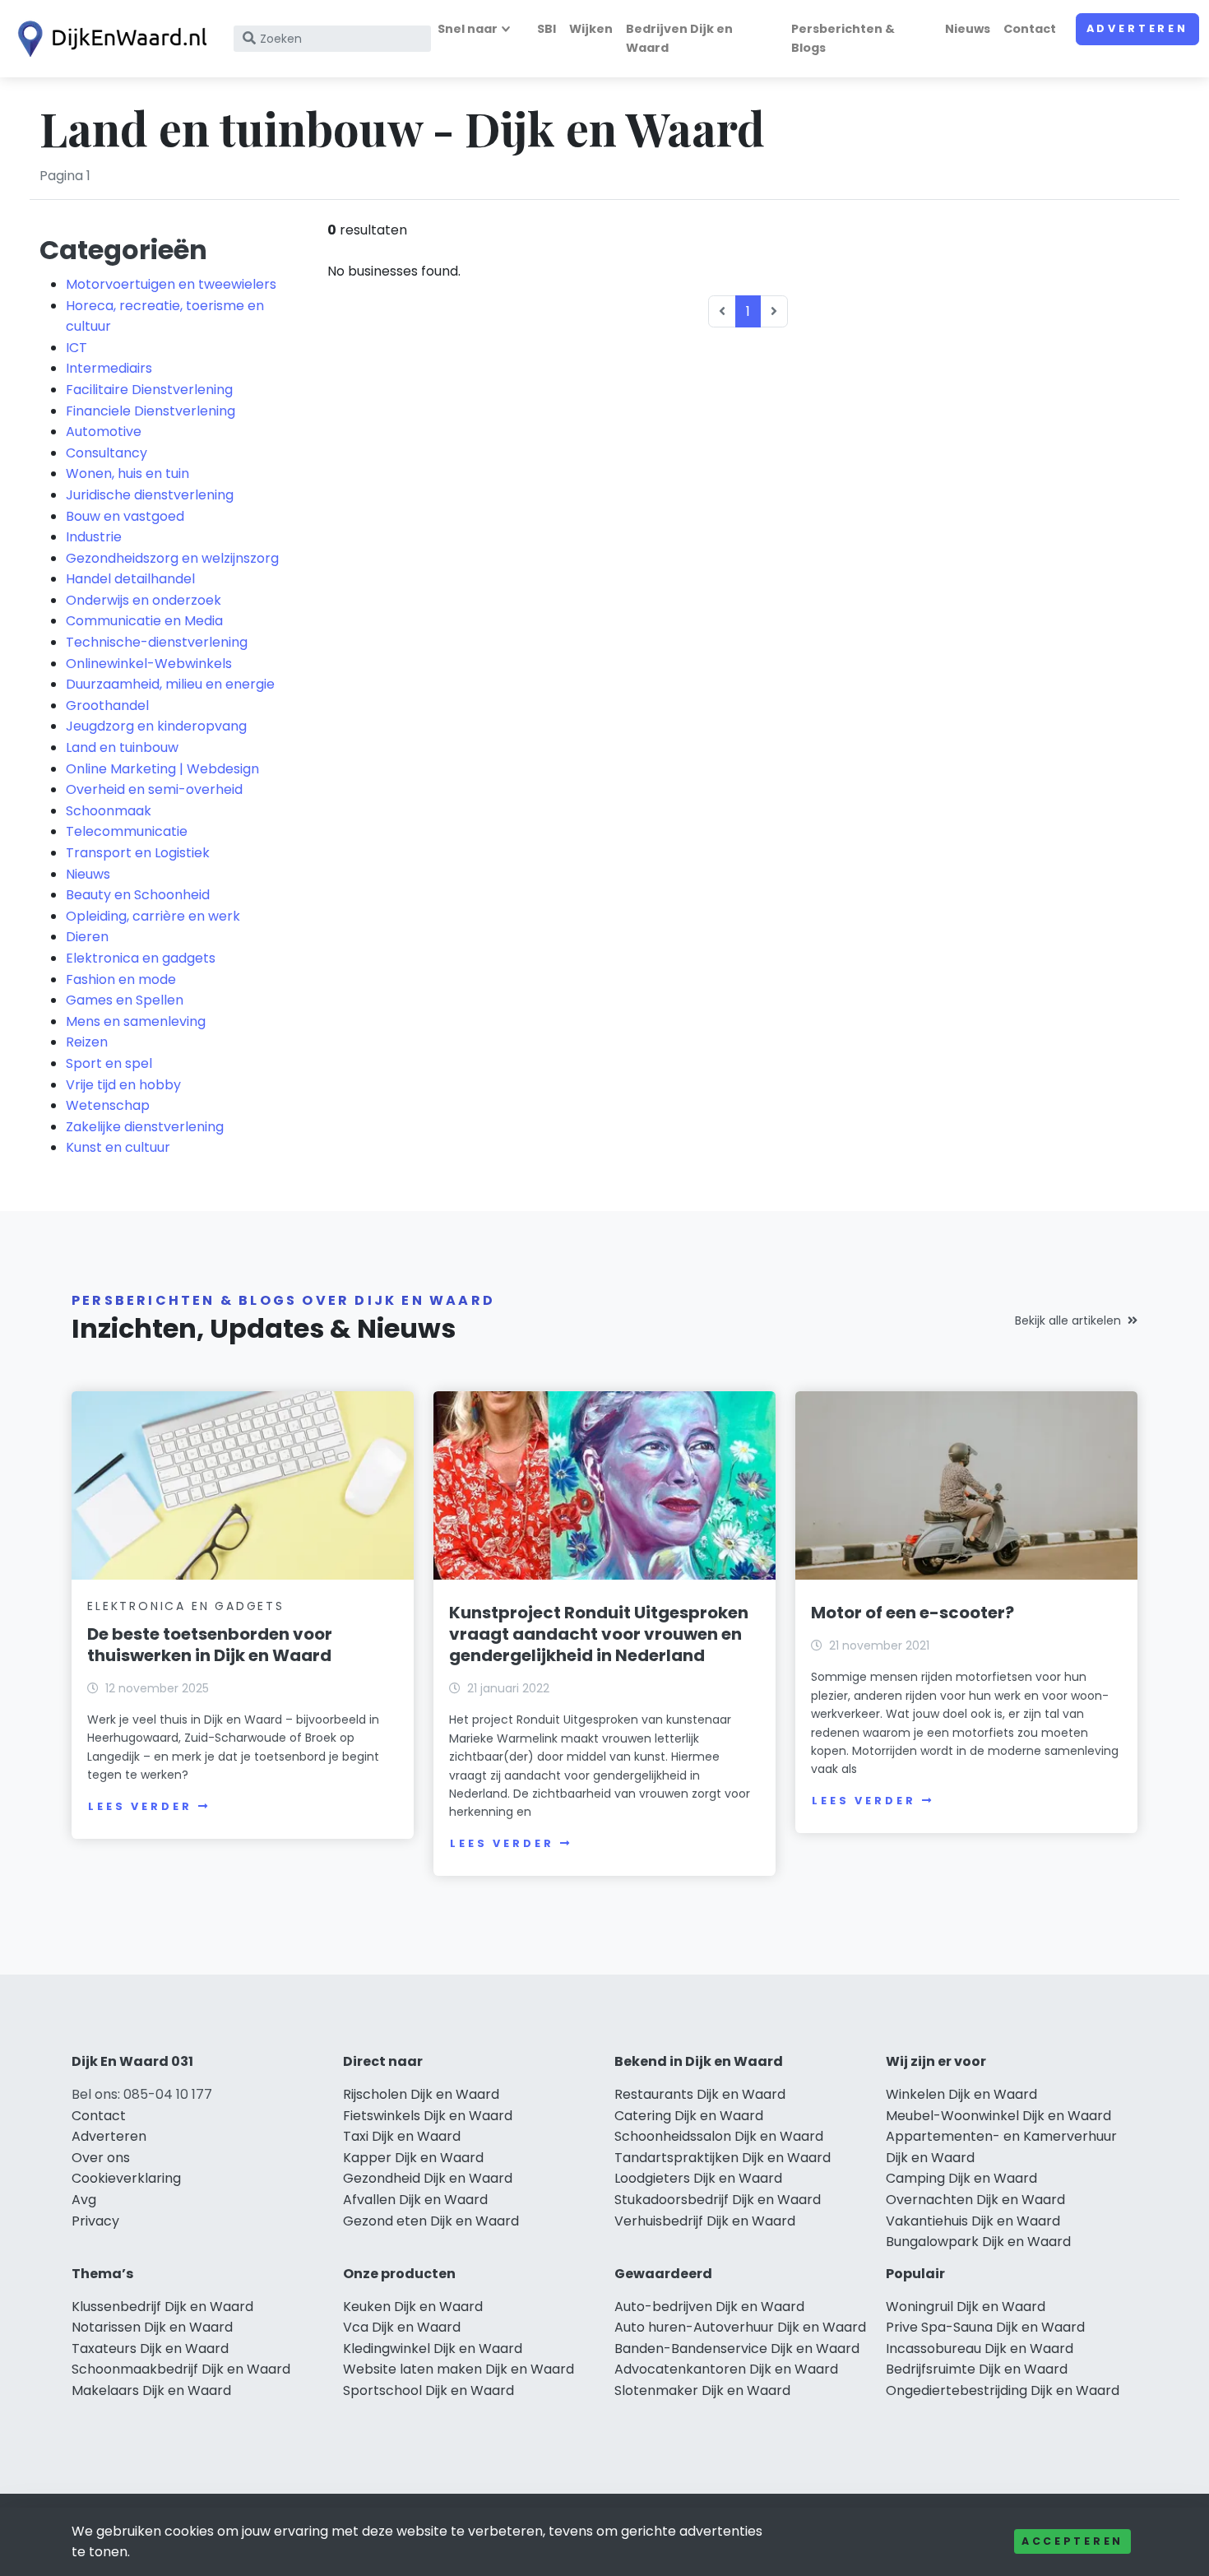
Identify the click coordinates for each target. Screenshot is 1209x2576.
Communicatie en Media (144, 621)
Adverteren (1137, 28)
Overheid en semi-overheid (154, 789)
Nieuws (968, 29)
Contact (1030, 29)
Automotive (104, 432)
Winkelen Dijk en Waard (961, 2094)
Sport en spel (109, 1063)
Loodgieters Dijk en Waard (698, 2178)
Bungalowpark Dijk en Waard (978, 2242)
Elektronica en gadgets (141, 958)
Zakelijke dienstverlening (145, 1127)
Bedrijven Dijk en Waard (679, 38)
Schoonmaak (109, 811)
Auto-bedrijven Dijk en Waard (709, 2307)
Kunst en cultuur (118, 1147)
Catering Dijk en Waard (689, 2116)
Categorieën (123, 250)
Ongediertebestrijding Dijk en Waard (1003, 2390)
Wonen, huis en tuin (127, 473)
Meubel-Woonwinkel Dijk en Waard (998, 2116)
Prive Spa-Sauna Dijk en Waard (985, 2327)
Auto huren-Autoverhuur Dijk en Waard (740, 2327)
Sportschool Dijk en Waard (428, 2390)
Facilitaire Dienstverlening (149, 390)
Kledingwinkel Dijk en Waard (433, 2349)
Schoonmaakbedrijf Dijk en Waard (181, 2369)
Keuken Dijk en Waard (413, 2307)
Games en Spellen (125, 1000)
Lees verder (140, 1806)
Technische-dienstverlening (157, 642)
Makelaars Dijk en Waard (151, 2390)
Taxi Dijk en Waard (402, 2136)
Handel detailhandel (130, 579)
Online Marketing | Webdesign (162, 769)
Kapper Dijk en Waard (413, 2158)
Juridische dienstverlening (150, 495)
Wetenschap (108, 1105)
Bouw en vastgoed (125, 516)
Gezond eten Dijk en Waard (431, 2221)
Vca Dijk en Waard (402, 2327)
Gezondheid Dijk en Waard (428, 2178)
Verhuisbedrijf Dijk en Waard (705, 2221)
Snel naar (468, 29)
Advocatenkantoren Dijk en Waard (726, 2369)
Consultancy (107, 453)
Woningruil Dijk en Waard (966, 2307)
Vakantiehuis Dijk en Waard (973, 2221)
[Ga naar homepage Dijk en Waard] (109, 39)
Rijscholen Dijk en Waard (421, 2094)
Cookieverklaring (126, 2178)
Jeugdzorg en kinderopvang (156, 726)
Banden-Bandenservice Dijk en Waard (737, 2349)
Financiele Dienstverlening (151, 411)
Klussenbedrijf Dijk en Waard (162, 2307)
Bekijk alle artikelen (1068, 1320)
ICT (76, 348)
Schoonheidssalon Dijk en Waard (719, 2136)
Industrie (94, 537)
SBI (547, 29)
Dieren (87, 937)
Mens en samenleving (136, 1021)
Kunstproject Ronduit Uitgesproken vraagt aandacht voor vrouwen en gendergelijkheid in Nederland (599, 1634)
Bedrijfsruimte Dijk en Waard (977, 2369)
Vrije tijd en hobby (123, 1085)
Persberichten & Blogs (843, 38)
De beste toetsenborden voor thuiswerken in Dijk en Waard (210, 1645)
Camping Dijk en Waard (961, 2178)
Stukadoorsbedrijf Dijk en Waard (718, 2200)
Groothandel (107, 705)
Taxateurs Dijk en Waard (150, 2349)
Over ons (101, 2158)
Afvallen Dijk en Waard (415, 2200)
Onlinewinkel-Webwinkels (149, 664)
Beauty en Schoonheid (138, 895)
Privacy (95, 2221)
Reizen (87, 1042)
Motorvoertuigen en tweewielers (171, 284)
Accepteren (1072, 2541)
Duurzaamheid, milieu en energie (170, 684)
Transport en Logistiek (138, 853)
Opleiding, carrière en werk (153, 916)
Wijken (591, 29)
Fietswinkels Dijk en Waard (428, 2116)
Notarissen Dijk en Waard (152, 2327)
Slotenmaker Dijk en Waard (702, 2390)
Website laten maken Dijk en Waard (459, 2369)
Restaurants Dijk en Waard (700, 2094)
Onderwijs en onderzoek (144, 600)
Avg (84, 2200)
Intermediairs (109, 368)
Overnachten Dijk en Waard (975, 2200)
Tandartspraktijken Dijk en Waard (723, 2158)
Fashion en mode (121, 979)
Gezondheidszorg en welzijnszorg (172, 558)
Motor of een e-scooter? (913, 1613)
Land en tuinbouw (122, 747)
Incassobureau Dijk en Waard (980, 2349)
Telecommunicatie (127, 831)
